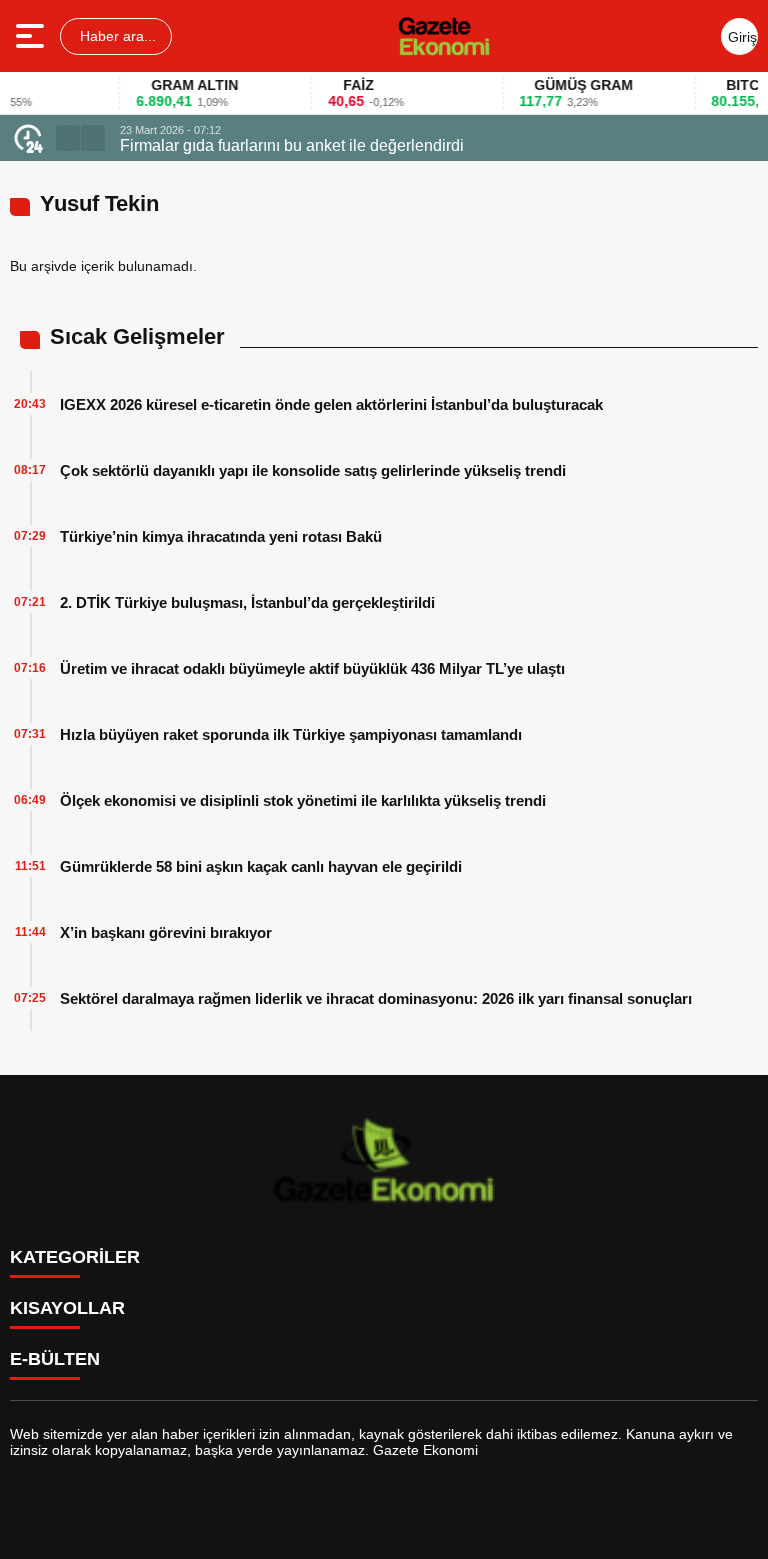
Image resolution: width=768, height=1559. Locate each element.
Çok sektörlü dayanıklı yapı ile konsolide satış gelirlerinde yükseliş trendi (313, 470)
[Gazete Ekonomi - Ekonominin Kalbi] (443, 36)
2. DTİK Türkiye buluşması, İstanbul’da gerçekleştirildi (247, 602)
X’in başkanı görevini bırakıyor (166, 932)
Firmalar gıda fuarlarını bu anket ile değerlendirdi (292, 145)
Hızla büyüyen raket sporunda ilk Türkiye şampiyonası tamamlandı (291, 734)
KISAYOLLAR (67, 1308)
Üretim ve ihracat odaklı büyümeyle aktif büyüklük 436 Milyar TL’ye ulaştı (312, 668)
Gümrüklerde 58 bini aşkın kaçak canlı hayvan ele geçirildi (261, 866)
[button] (68, 138)
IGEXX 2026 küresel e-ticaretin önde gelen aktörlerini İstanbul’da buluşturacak (331, 404)
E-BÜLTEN (55, 1359)
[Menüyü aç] (32, 36)
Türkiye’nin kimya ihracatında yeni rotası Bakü (221, 536)
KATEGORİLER (75, 1257)
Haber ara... (116, 36)
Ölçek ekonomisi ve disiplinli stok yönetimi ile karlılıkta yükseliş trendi (303, 800)
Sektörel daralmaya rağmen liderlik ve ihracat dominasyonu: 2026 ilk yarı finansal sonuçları (376, 998)
